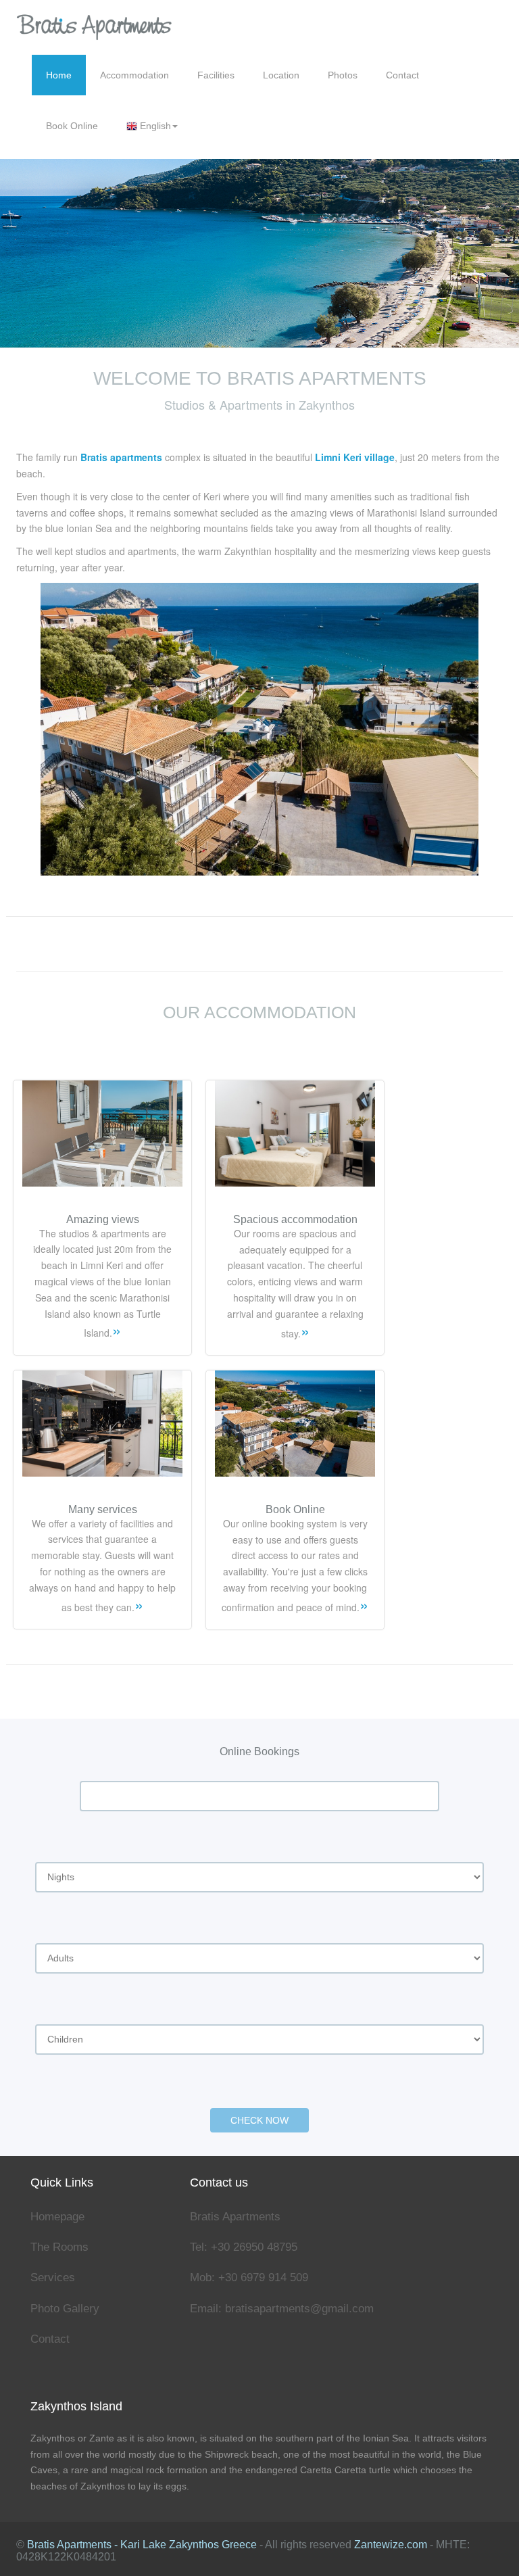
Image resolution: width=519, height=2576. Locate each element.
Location (281, 75)
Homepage (57, 2217)
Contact (402, 75)
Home (59, 75)
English (154, 126)
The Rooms (59, 2247)
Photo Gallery (65, 2309)
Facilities (216, 75)
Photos (343, 75)
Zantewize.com (391, 2545)
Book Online (72, 126)
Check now (259, 2120)
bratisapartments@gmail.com (299, 2309)
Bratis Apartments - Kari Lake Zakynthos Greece (142, 2545)
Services (53, 2277)
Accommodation (134, 75)
